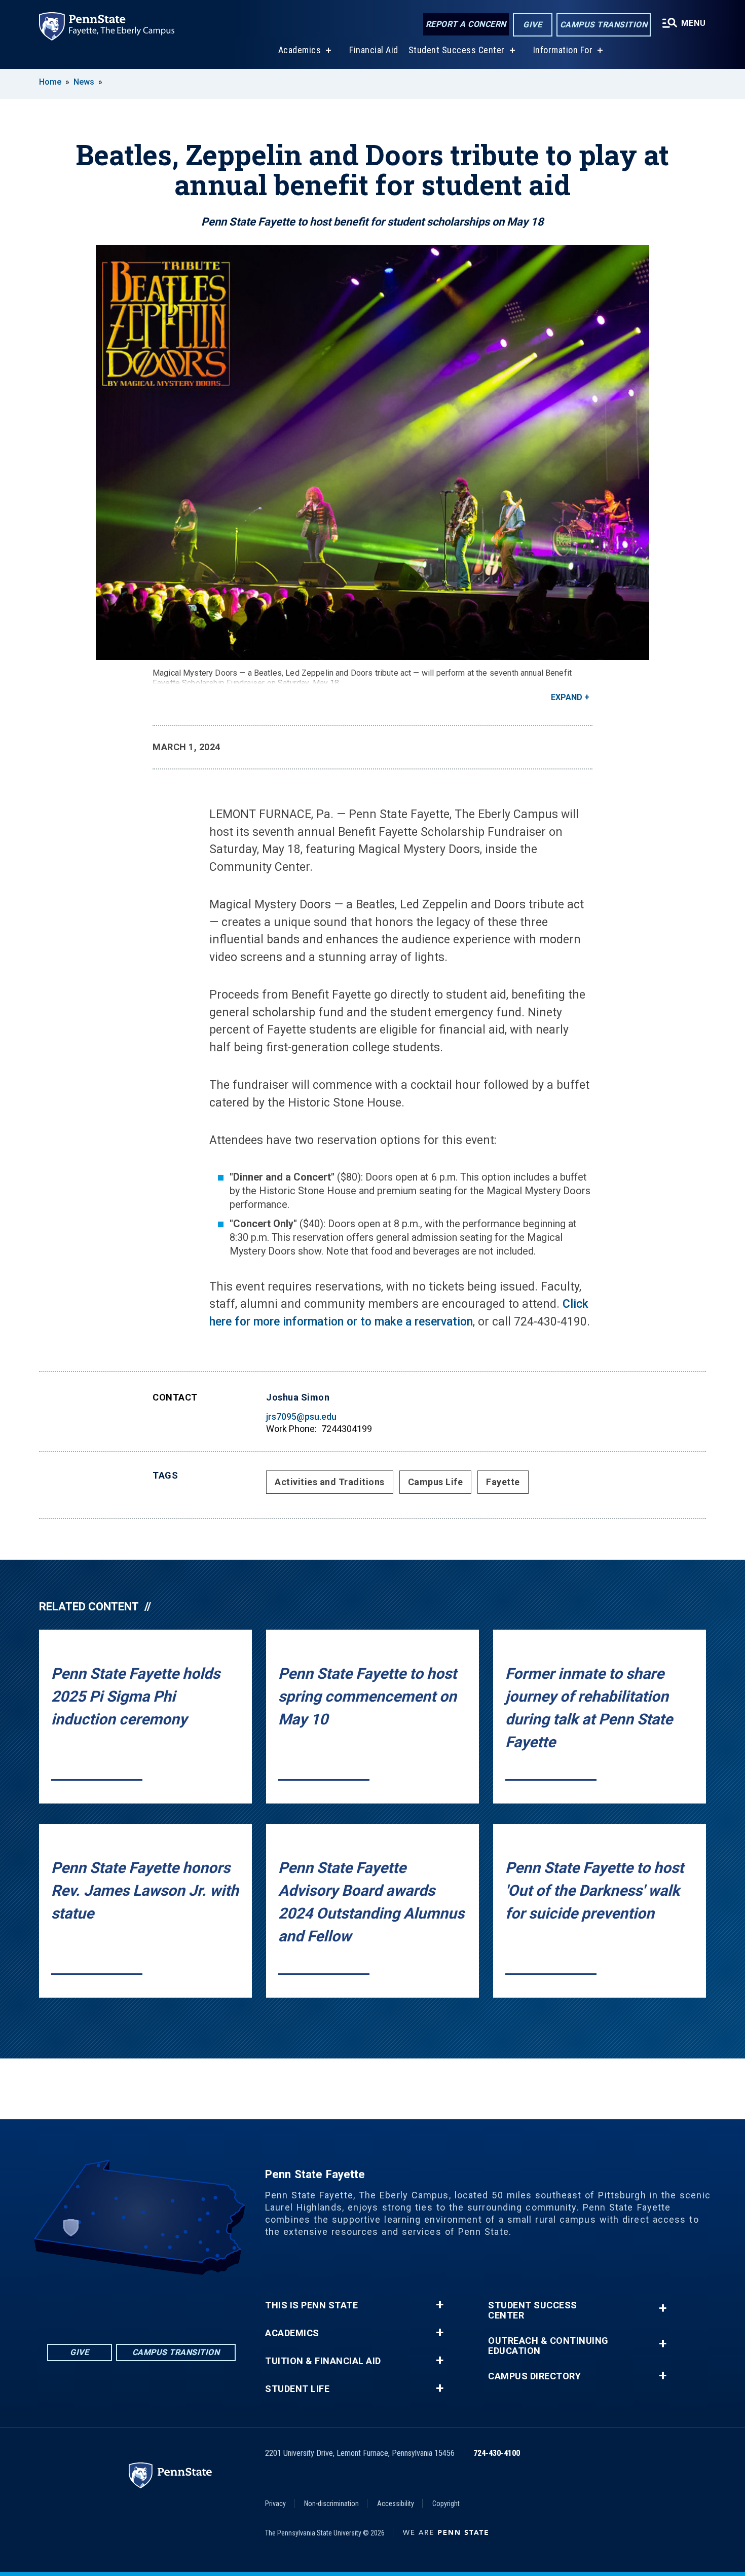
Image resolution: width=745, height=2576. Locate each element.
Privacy (275, 2504)
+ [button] (440, 2305)
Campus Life (436, 1482)
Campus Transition (604, 25)
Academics (300, 50)
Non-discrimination (331, 2504)
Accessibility (396, 2504)
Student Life (297, 2389)
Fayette (503, 1482)
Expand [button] (567, 697)
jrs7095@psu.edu (301, 1416)
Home (50, 82)
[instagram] (181, 2303)
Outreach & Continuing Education (548, 2346)
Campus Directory (534, 2376)
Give (532, 25)
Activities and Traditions (330, 1482)
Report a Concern (466, 24)
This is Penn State (311, 2305)
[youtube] (155, 2303)
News (84, 82)
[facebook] (102, 2303)
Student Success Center (457, 50)
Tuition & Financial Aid (323, 2361)
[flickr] (128, 2303)
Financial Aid (374, 50)
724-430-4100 (497, 2453)
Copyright (446, 2504)
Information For (563, 50)
